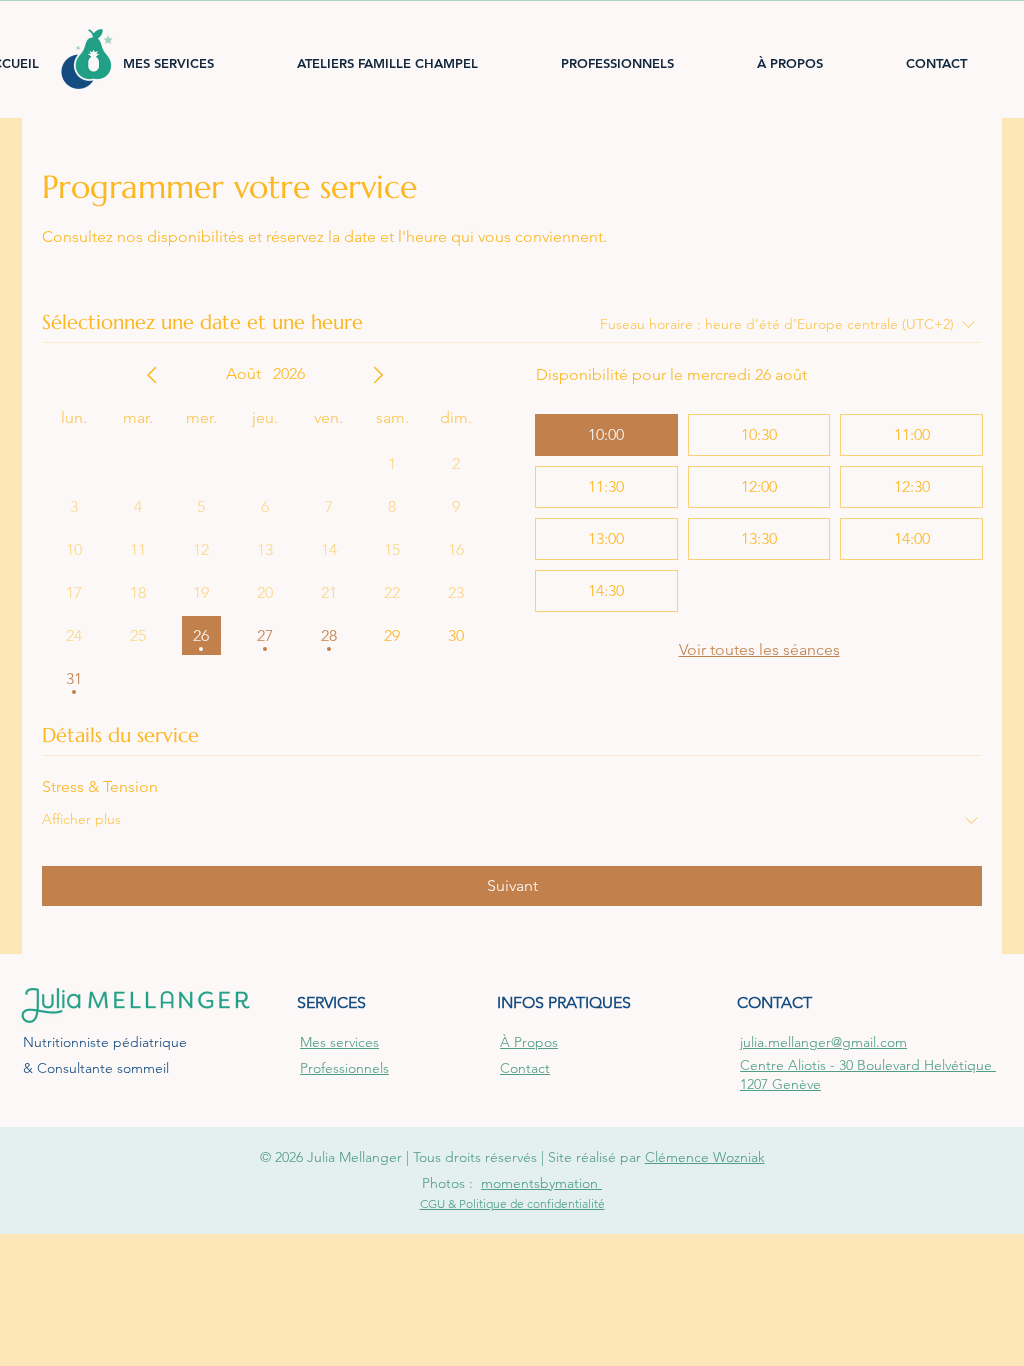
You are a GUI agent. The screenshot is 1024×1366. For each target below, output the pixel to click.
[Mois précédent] (152, 375)
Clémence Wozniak (705, 1157)
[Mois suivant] (378, 375)
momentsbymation (541, 1183)
